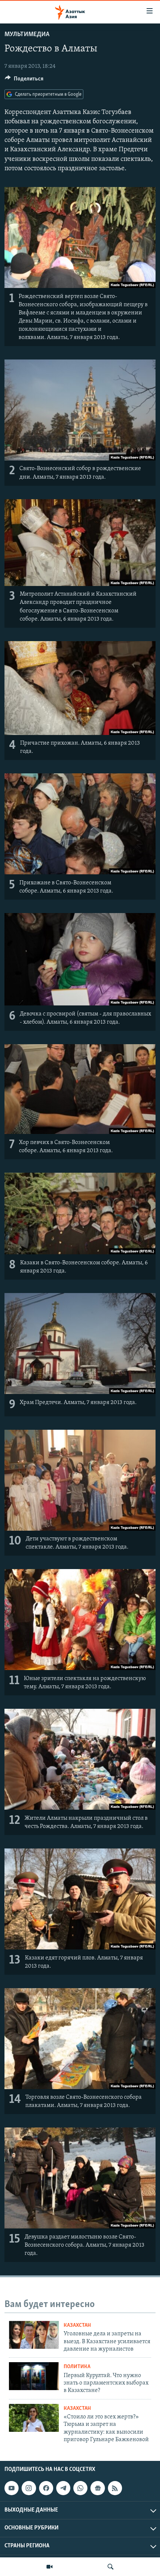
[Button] (24, 80)
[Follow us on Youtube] (12, 2488)
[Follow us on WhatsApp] (80, 2488)
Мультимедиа (27, 35)
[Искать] (111, 2567)
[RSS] (115, 2488)
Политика (77, 2367)
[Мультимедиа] (49, 2567)
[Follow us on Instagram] (29, 2488)
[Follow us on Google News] (97, 2488)
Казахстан (77, 2325)
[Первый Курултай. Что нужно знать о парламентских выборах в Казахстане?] (34, 2376)
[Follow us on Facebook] (46, 2488)
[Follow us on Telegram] (63, 2488)
